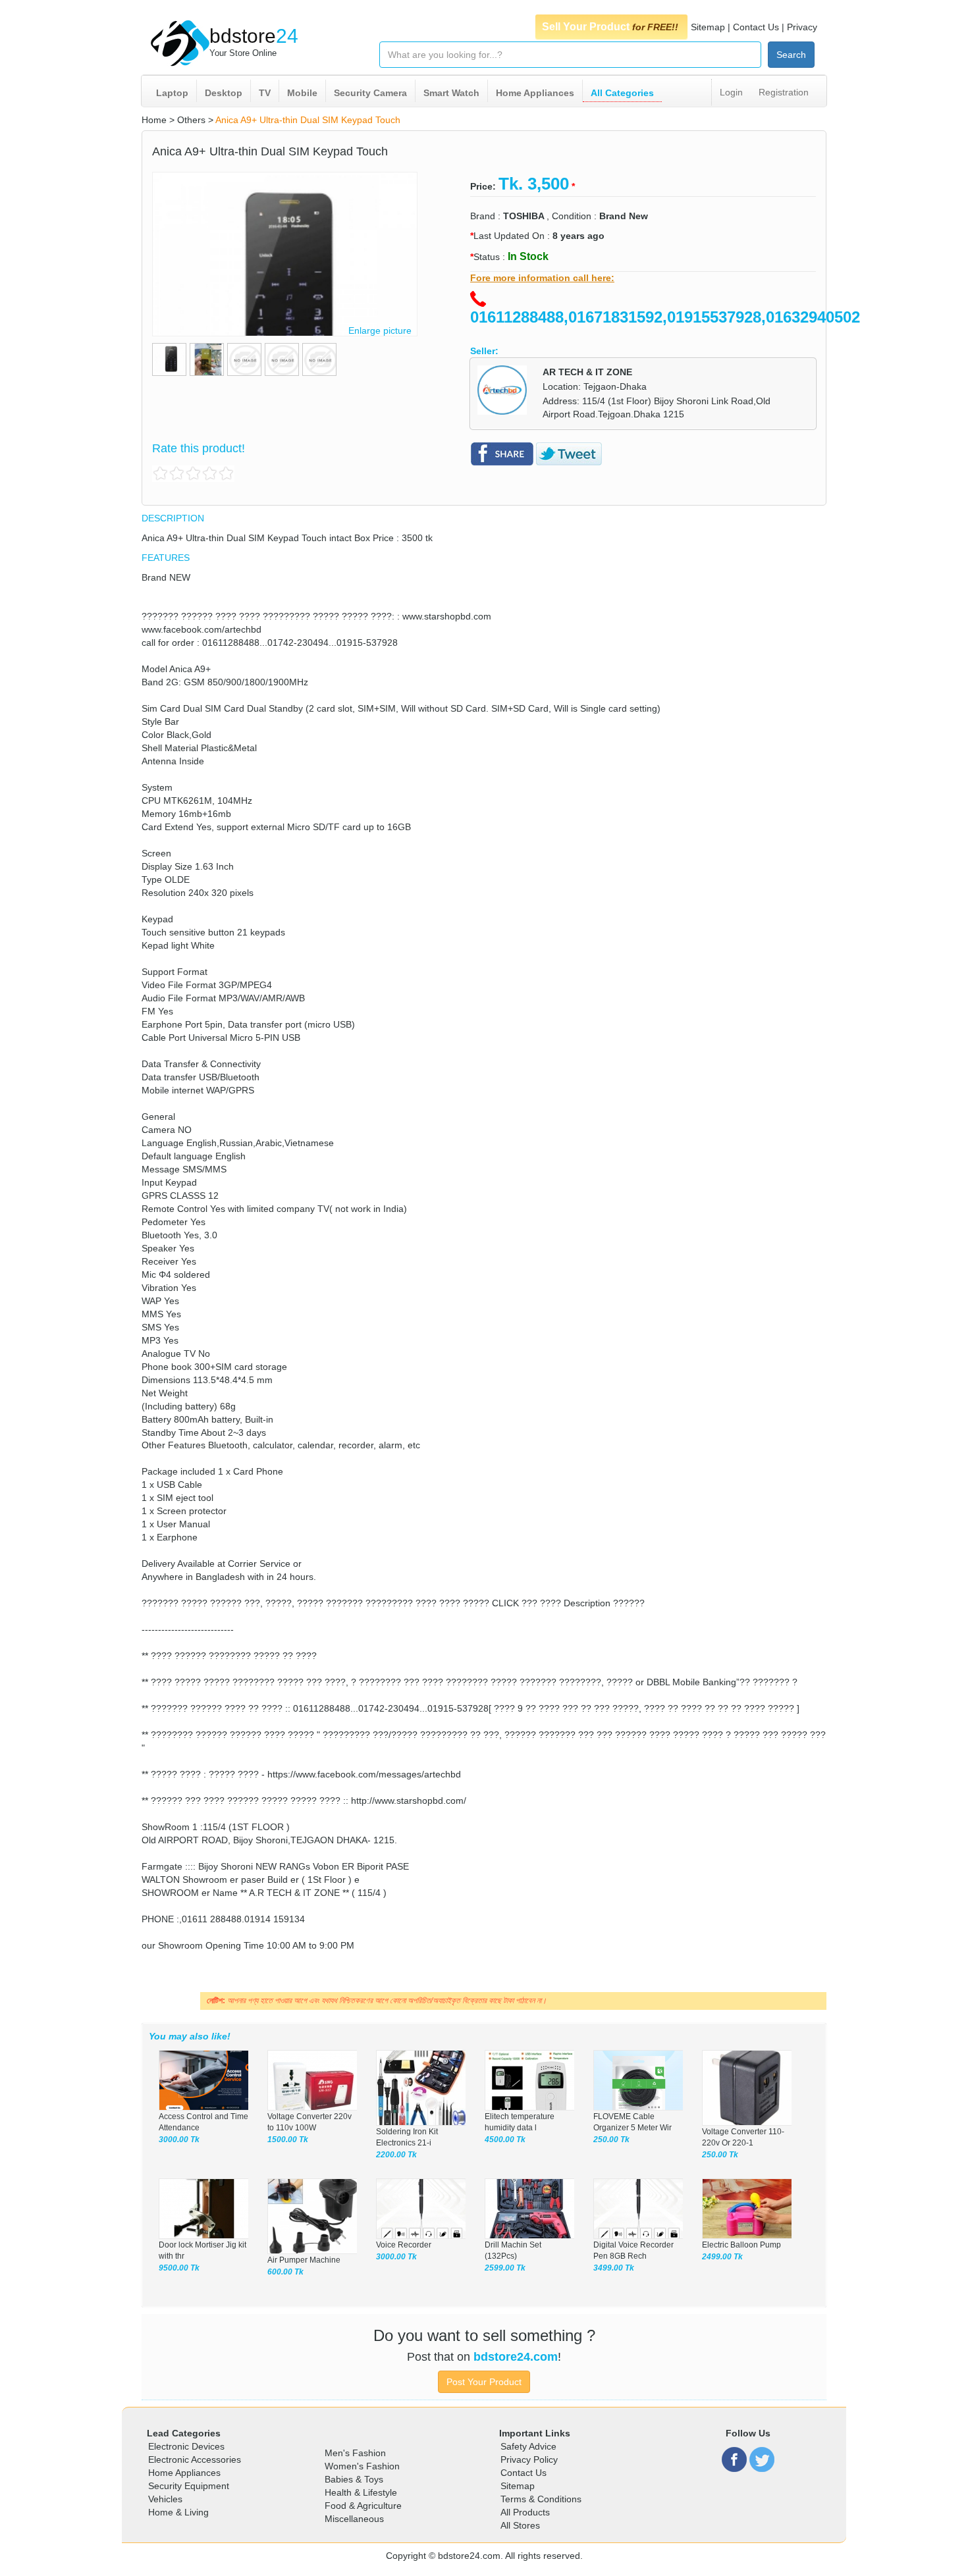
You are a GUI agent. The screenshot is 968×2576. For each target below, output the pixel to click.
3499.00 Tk (614, 2268)
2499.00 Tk (722, 2257)
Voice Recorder (404, 2245)
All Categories (622, 93)
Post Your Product (484, 2382)
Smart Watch (451, 93)
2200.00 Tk (396, 2155)
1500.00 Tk (288, 2140)
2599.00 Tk (505, 2268)
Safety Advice (528, 2446)
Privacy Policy (529, 2459)
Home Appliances (535, 93)
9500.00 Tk (179, 2268)
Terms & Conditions (541, 2499)
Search (791, 55)
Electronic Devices (186, 2446)
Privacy (802, 27)
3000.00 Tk (179, 2140)
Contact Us (756, 27)
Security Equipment (189, 2486)
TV (265, 93)
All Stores (520, 2525)
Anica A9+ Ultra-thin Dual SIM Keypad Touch (308, 120)
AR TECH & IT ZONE (587, 372)
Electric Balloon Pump (741, 2245)
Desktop (224, 93)
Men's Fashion (355, 2453)
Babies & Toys (354, 2479)
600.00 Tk (285, 2272)
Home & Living (178, 2512)
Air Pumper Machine (304, 2260)
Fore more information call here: (542, 278)
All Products (525, 2512)
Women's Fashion (362, 2466)
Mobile (302, 93)
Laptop (172, 93)
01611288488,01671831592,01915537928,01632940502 (665, 317)
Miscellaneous (354, 2519)
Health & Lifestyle (361, 2492)
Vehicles (165, 2499)
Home (154, 120)
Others (191, 120)
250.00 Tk (611, 2140)
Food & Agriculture (363, 2506)
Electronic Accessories (195, 2459)
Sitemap (708, 27)
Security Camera (370, 93)
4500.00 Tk (505, 2140)
